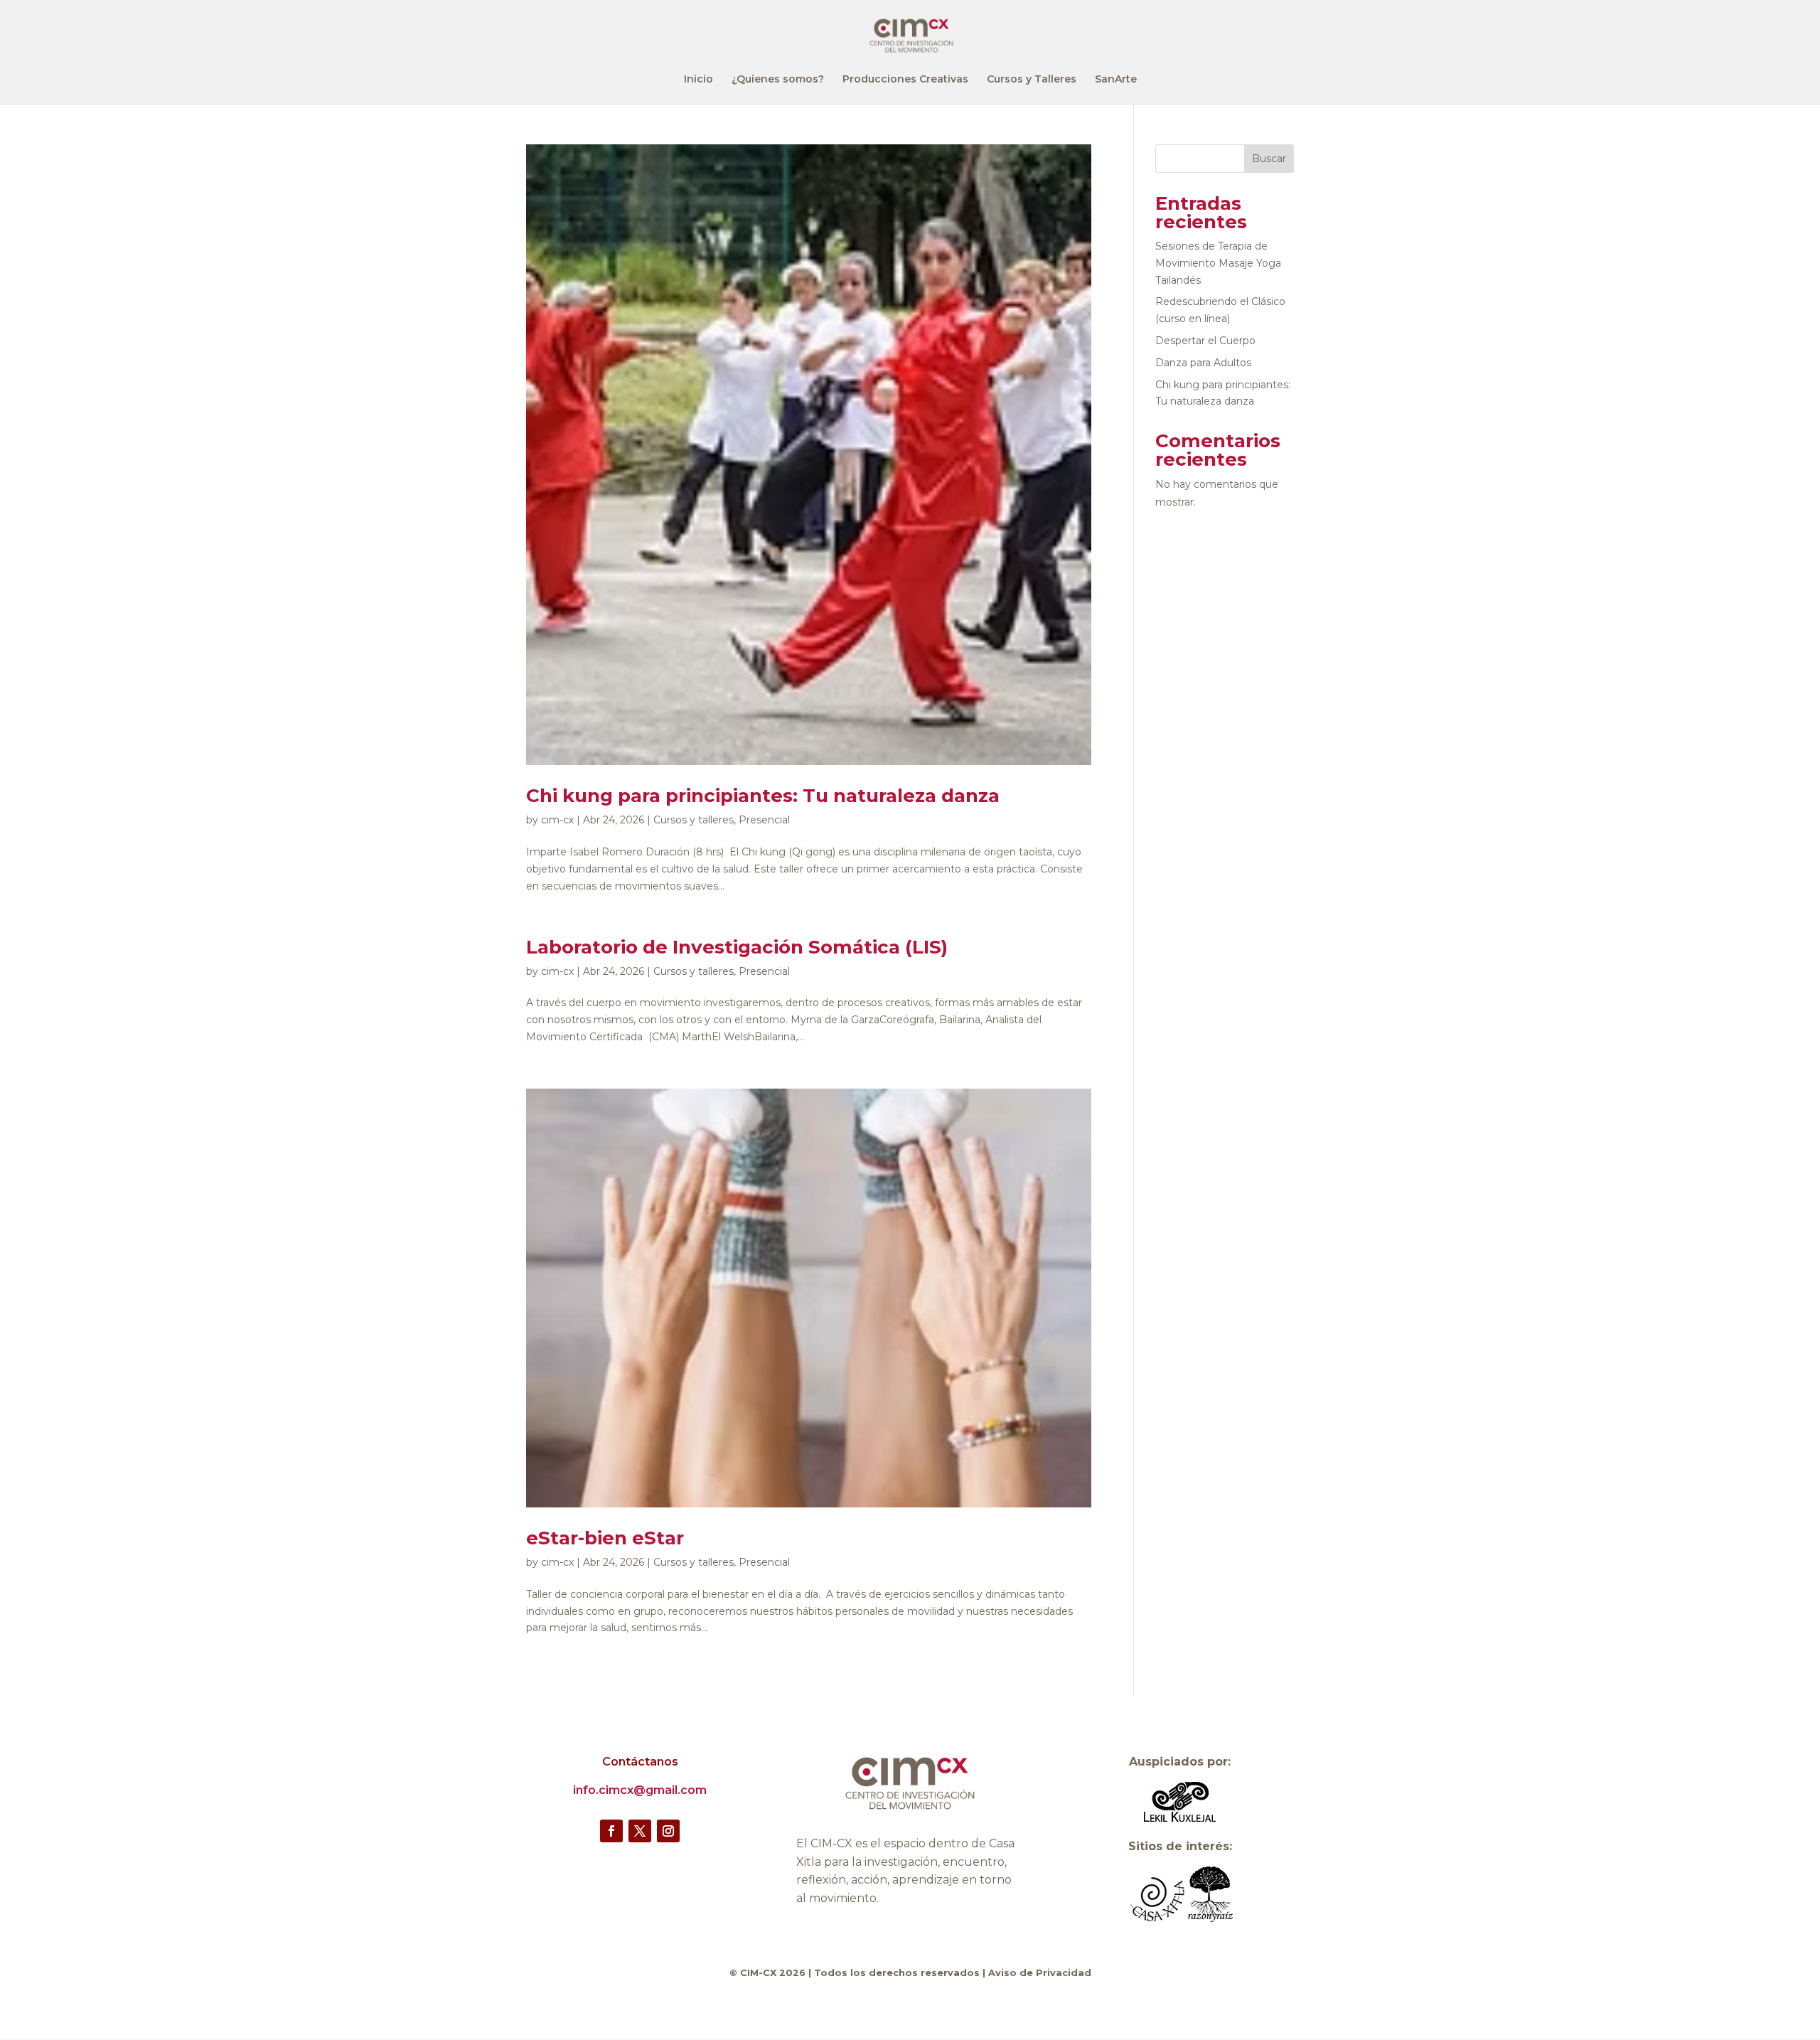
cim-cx (557, 820)
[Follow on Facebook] (611, 1831)
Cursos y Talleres (1032, 80)
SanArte (1116, 80)
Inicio (698, 80)
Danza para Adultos (1203, 363)
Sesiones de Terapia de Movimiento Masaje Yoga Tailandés (1218, 263)
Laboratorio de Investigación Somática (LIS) (737, 947)
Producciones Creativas (905, 80)
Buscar (1269, 159)
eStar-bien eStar (605, 1538)
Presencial (764, 820)
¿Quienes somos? (778, 80)
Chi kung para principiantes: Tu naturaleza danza (763, 796)
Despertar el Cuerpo (1205, 341)
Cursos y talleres (694, 820)
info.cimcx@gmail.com (640, 1790)
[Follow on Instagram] (668, 1831)
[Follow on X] (640, 1831)
